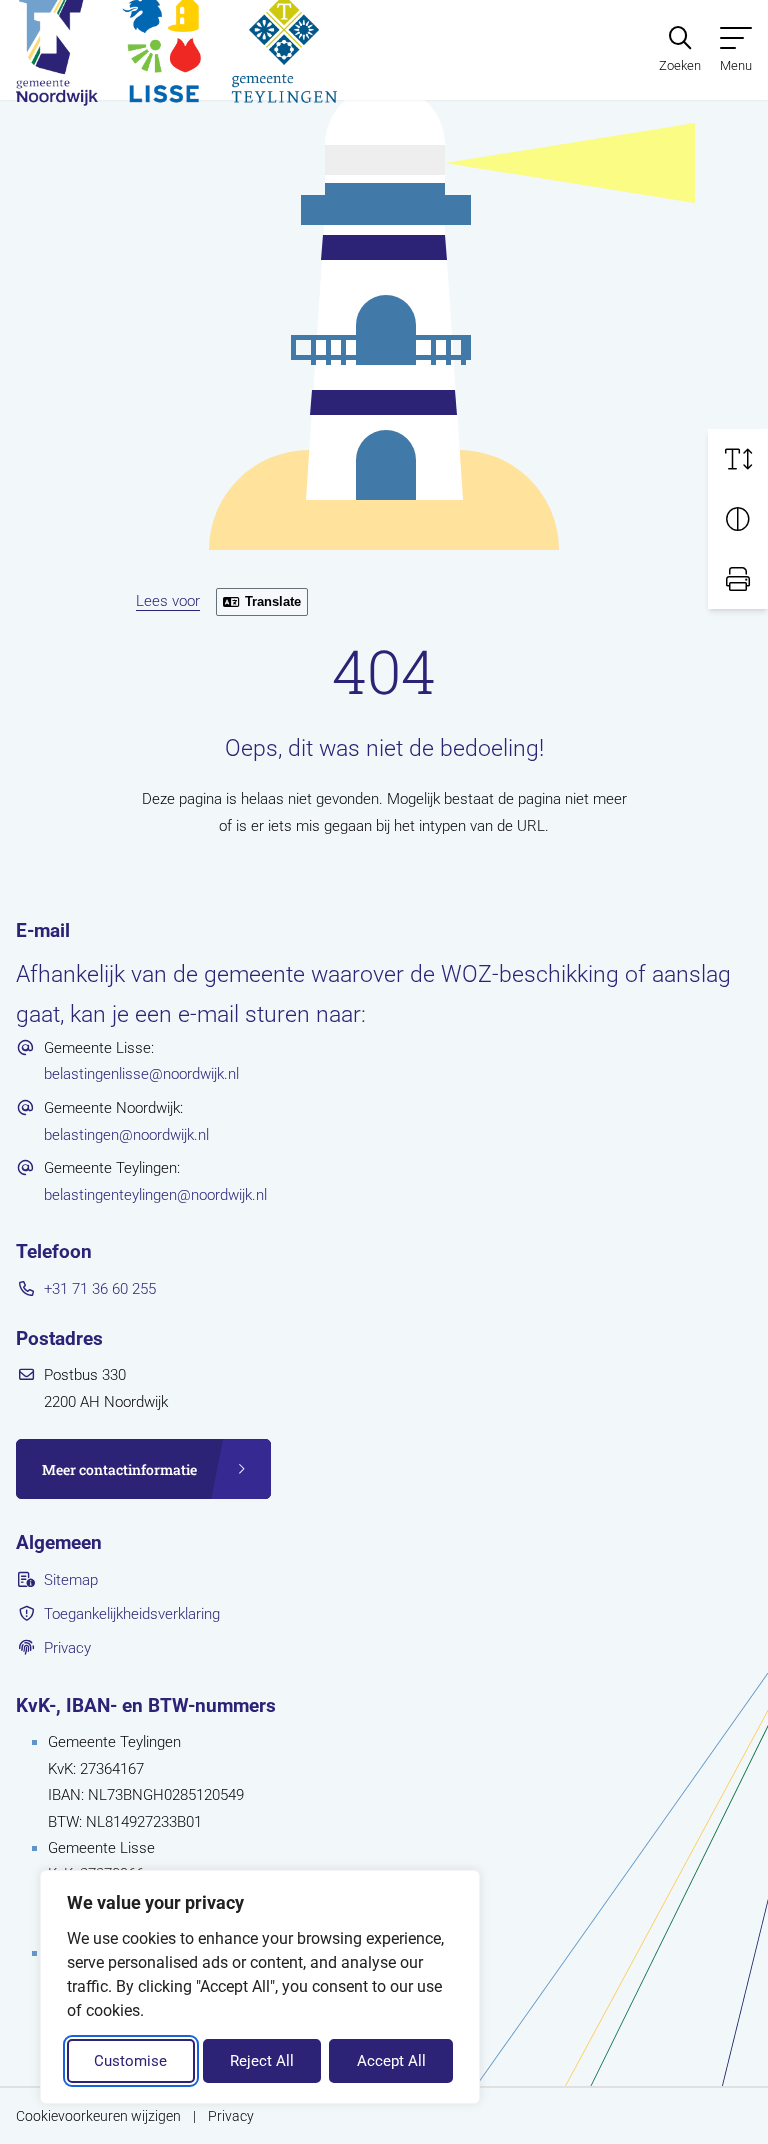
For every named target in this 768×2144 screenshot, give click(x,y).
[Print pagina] (738, 579)
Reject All (262, 2061)
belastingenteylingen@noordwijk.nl (155, 1195)
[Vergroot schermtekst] (738, 459)
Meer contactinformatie (119, 1469)
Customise (130, 2061)
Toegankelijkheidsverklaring (132, 1614)
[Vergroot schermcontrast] (738, 519)
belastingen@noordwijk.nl (126, 1135)
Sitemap (71, 1580)
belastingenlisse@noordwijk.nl (141, 1074)
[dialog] (260, 1987)
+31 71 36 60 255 (100, 1289)
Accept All (391, 2061)
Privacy (67, 1648)
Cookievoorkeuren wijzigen (98, 2116)
